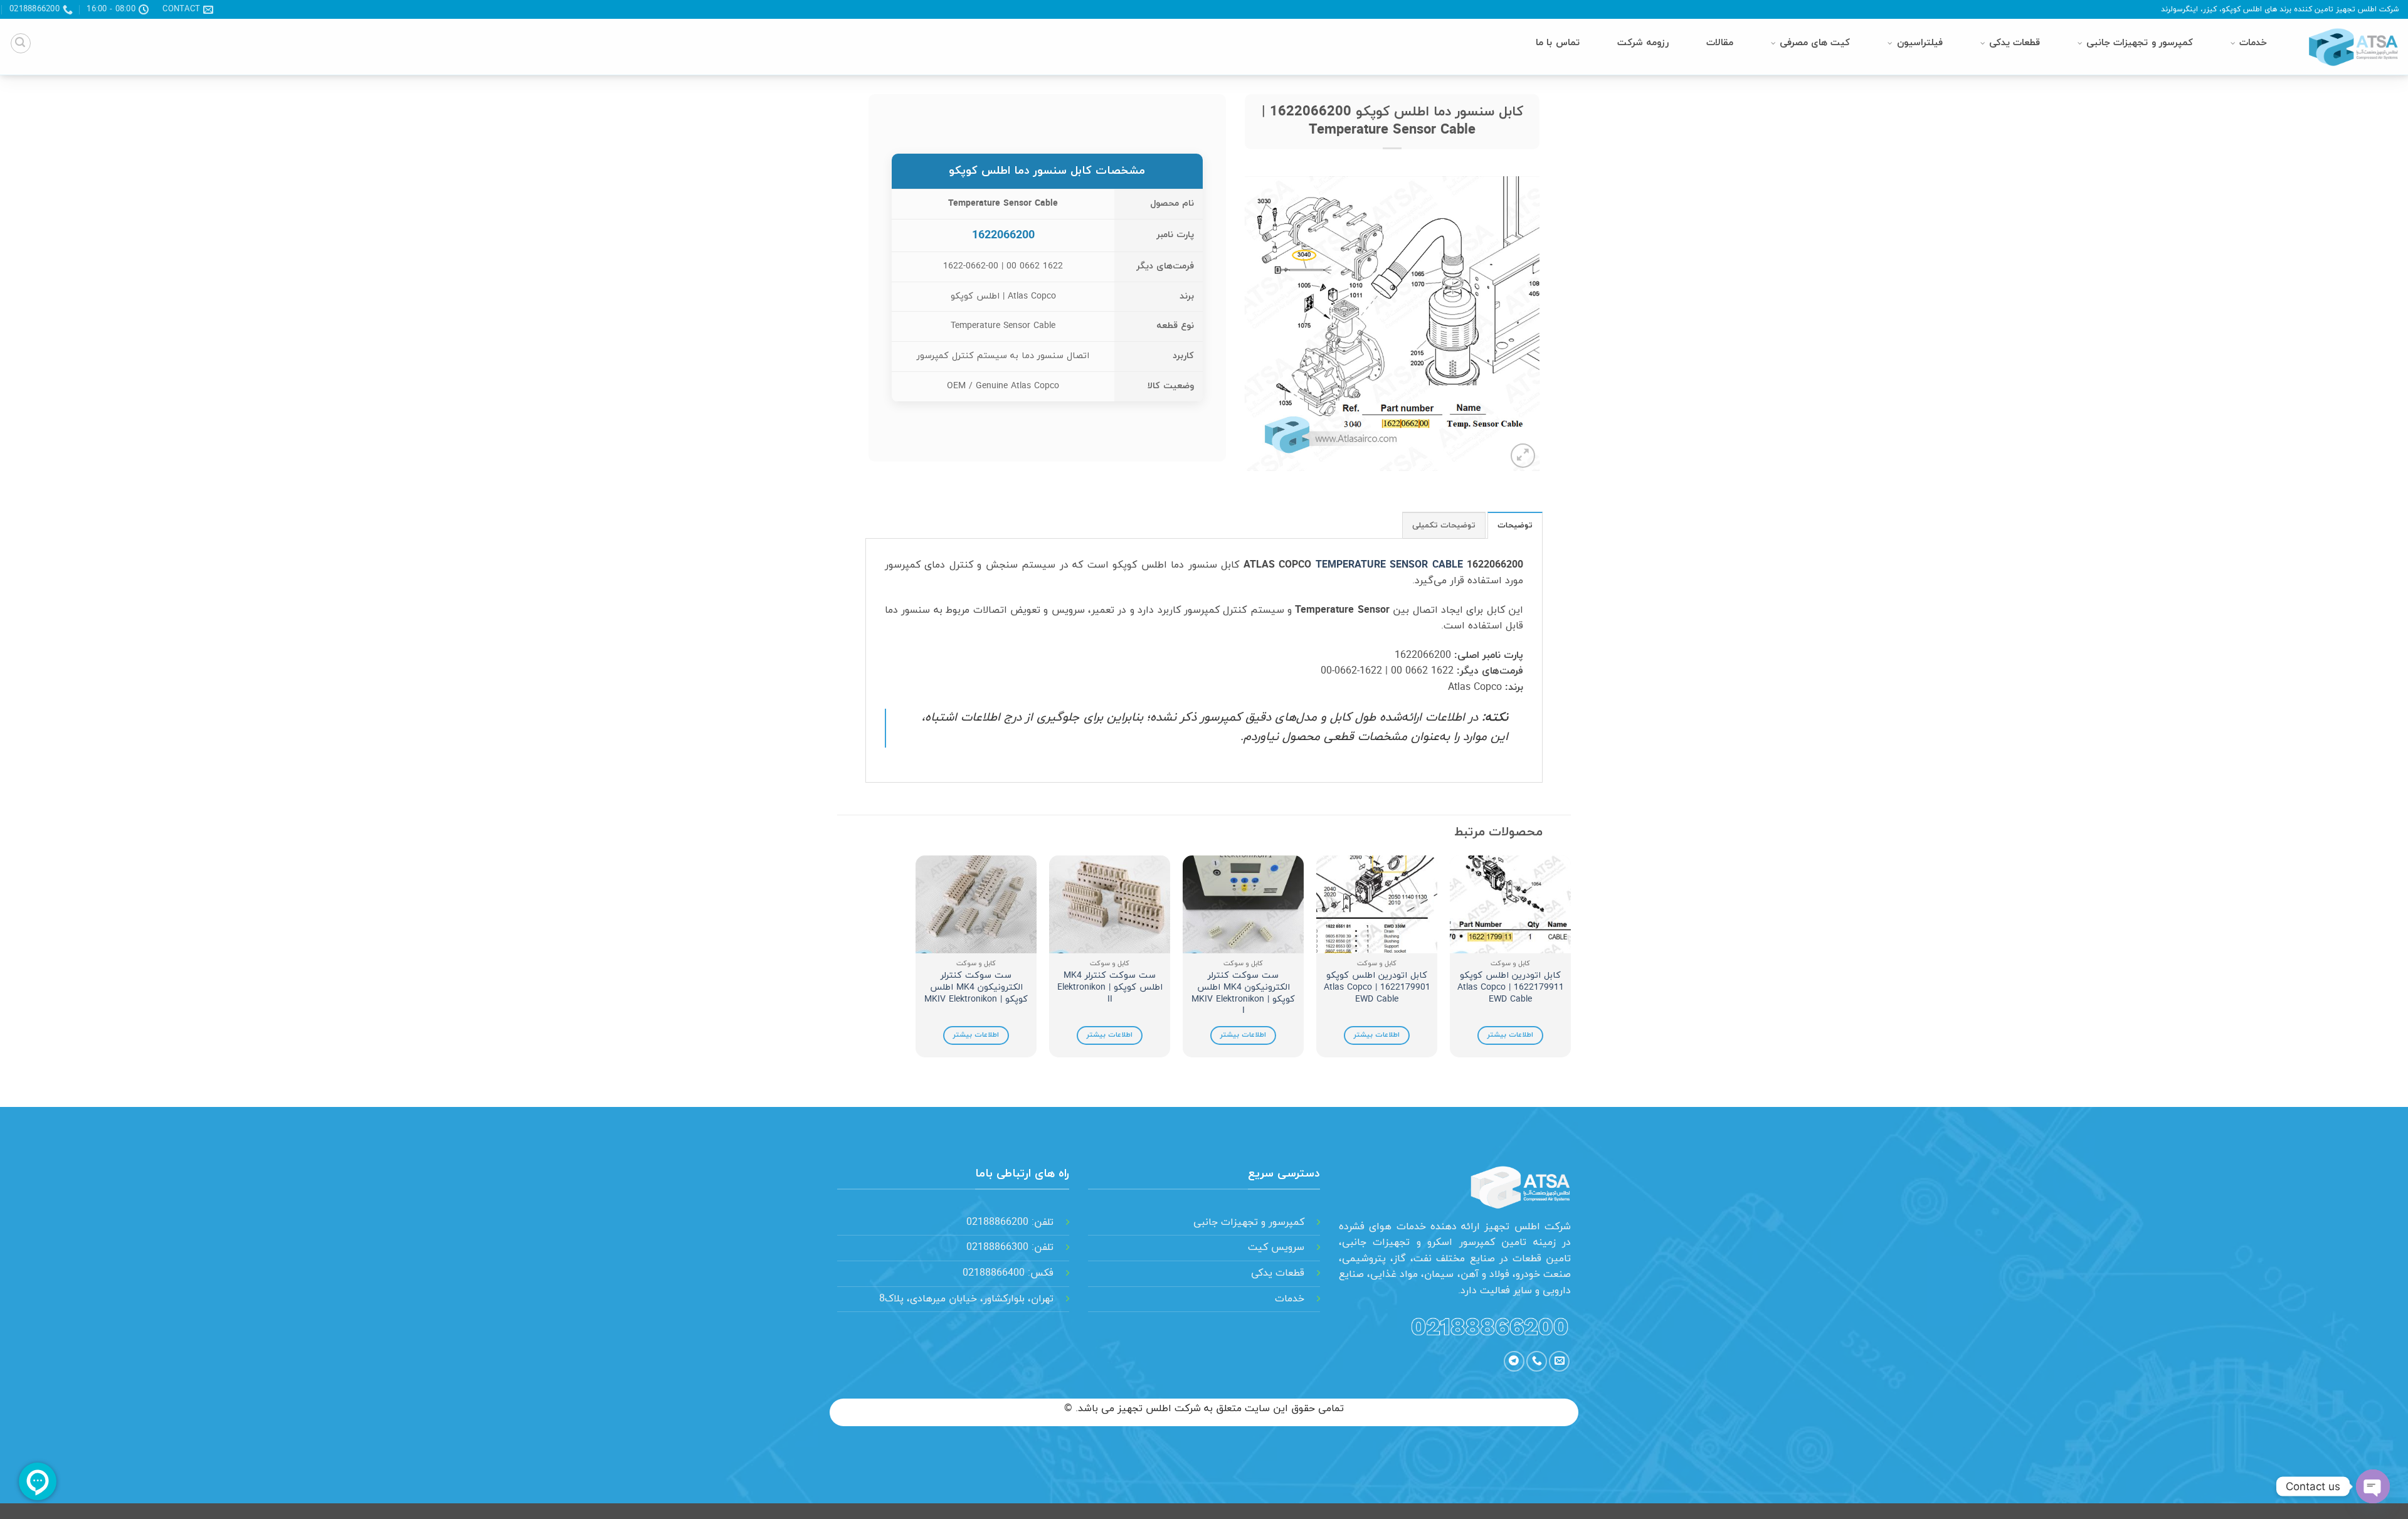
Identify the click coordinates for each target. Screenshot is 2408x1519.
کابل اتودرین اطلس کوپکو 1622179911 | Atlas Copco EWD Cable (1511, 988)
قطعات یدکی (2015, 43)
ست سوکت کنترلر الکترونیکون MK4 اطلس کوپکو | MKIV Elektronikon (976, 988)
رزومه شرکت (1643, 43)
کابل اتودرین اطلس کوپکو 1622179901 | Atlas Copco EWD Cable (1377, 988)
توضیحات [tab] (1515, 526)
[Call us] (1537, 1361)
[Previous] (1570, 961)
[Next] (916, 961)
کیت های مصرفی (1815, 43)
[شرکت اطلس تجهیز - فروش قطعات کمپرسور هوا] (2348, 47)
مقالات (1720, 43)
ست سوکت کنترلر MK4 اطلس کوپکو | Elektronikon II (1110, 988)
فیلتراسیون (1920, 43)
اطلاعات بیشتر (1510, 1035)
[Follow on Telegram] (1514, 1361)
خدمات (2253, 43)
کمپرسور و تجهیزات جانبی (2140, 43)
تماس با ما (1557, 43)
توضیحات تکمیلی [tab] (1444, 526)
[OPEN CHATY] (2373, 1486)
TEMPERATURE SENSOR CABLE (1389, 565)
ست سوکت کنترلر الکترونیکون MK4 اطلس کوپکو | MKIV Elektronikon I (1243, 994)
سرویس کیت (1276, 1247)
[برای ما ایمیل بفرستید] (1559, 1361)
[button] (21, 43)
